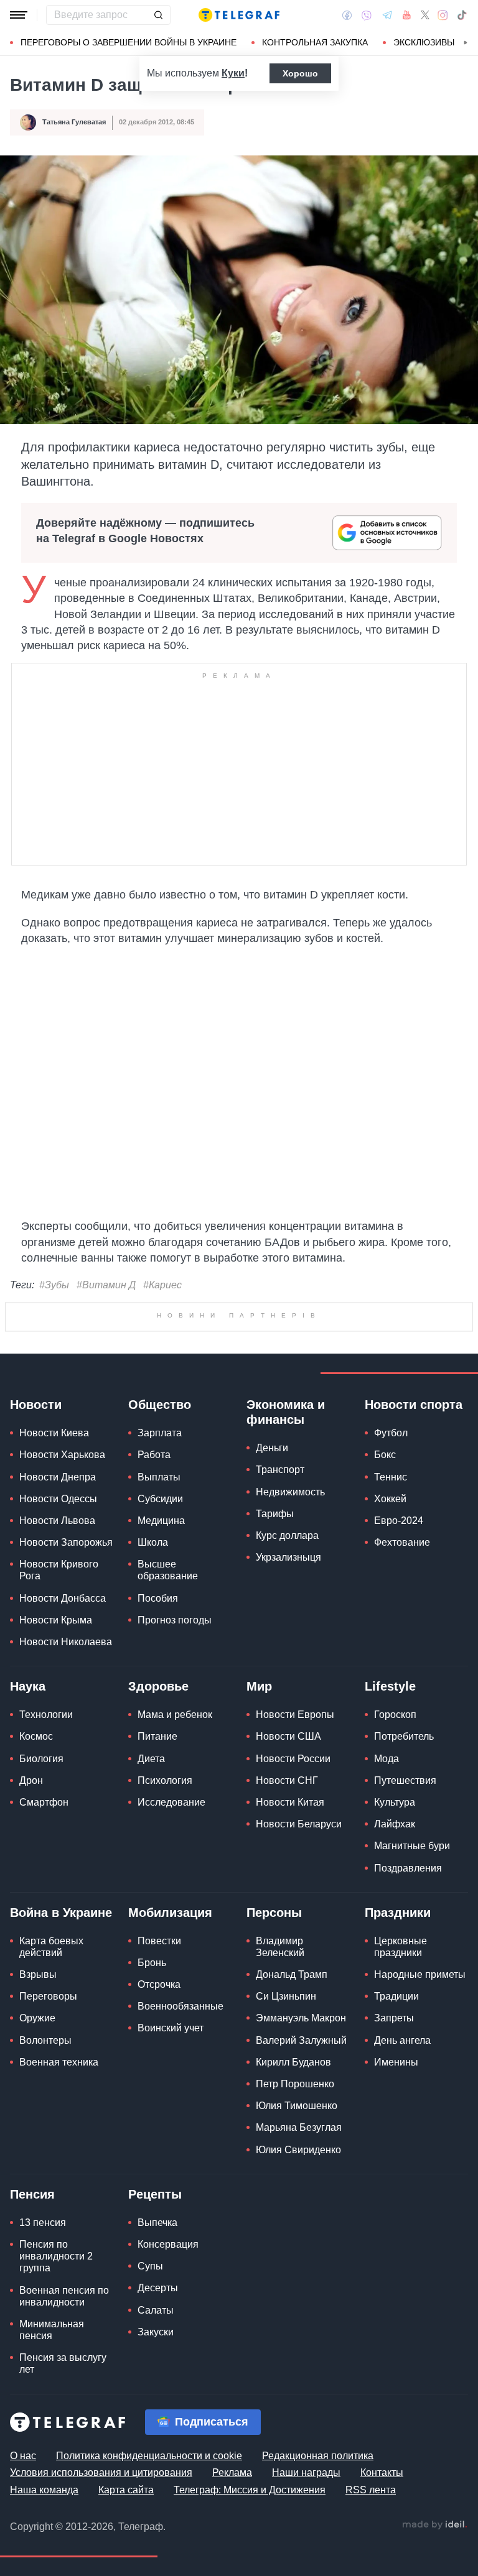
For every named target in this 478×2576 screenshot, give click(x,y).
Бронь (152, 2154)
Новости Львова (57, 1711)
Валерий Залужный (301, 2231)
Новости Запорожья (66, 1733)
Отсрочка (159, 2175)
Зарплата (160, 1624)
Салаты (156, 2500)
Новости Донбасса (63, 1789)
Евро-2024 (399, 1711)
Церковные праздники (401, 2138)
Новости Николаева (66, 1833)
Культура (395, 1993)
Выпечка (157, 2413)
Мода (387, 1949)
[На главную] (239, 15)
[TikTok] (462, 15)
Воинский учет (171, 2219)
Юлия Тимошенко (297, 2297)
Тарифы (275, 1705)
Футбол (391, 1624)
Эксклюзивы (424, 42)
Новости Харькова (62, 1646)
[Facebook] (347, 15)
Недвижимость (290, 1682)
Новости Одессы (58, 1690)
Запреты (394, 2209)
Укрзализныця (288, 1748)
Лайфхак (395, 2015)
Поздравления (408, 2058)
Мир (259, 1877)
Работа (154, 1646)
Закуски (156, 2523)
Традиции (396, 2187)
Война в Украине (61, 2103)
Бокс (385, 1646)
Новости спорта (414, 1595)
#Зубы (54, 1285)
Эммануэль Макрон (301, 2209)
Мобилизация (170, 2103)
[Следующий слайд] (466, 43)
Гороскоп (395, 1905)
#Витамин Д (106, 1285)
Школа (153, 1733)
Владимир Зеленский (280, 2138)
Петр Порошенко (295, 2275)
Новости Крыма (56, 1811)
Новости (36, 1595)
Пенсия (32, 2385)
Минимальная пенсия (52, 2521)
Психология (165, 1971)
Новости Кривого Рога (59, 1761)
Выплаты (159, 1667)
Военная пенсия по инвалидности (64, 2486)
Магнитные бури (412, 2037)
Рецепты (155, 2385)
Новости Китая (290, 1993)
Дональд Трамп (292, 2165)
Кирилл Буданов (293, 2253)
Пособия (158, 1789)
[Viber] (367, 15)
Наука (28, 1877)
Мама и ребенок (175, 1905)
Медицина (161, 1711)
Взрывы (38, 2165)
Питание (157, 1927)
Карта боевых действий (51, 2138)
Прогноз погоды (175, 1811)
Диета (151, 1949)
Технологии (46, 1905)
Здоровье (158, 1877)
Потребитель (404, 1927)
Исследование (171, 1993)
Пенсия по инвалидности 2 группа (56, 2447)
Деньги (272, 1639)
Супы (150, 2457)
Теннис (391, 1667)
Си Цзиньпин (286, 2187)
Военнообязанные (180, 2197)
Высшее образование (168, 1761)
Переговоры (48, 2187)
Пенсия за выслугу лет (63, 2554)
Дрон (31, 1971)
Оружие (37, 2209)
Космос (36, 1927)
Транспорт (280, 1660)
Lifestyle (390, 1877)
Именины (396, 2253)
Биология (41, 1949)
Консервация (168, 2435)
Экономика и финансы (286, 1603)
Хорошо (300, 73)
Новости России (293, 1949)
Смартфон (44, 1993)
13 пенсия (43, 2413)
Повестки (159, 2132)
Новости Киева (54, 1624)
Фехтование (402, 1733)
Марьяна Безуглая (299, 2318)
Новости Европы (295, 1905)
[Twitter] (425, 15)
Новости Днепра (58, 1667)
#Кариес (162, 1285)
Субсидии (160, 1690)
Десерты (158, 2479)
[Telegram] (387, 15)
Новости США (288, 1927)
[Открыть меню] (19, 15)
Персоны (274, 2103)
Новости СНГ (287, 1971)
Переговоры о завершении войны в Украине (129, 42)
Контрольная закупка (315, 42)
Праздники (398, 2103)
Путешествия (405, 1971)
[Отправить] (158, 15)
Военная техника (59, 2253)
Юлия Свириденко (298, 2340)
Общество (160, 1595)
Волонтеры (45, 2231)
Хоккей (390, 1690)
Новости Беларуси (299, 2015)
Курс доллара (287, 1726)
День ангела (402, 2231)
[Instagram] (443, 15)
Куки (233, 73)
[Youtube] (407, 15)
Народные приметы (420, 2165)
